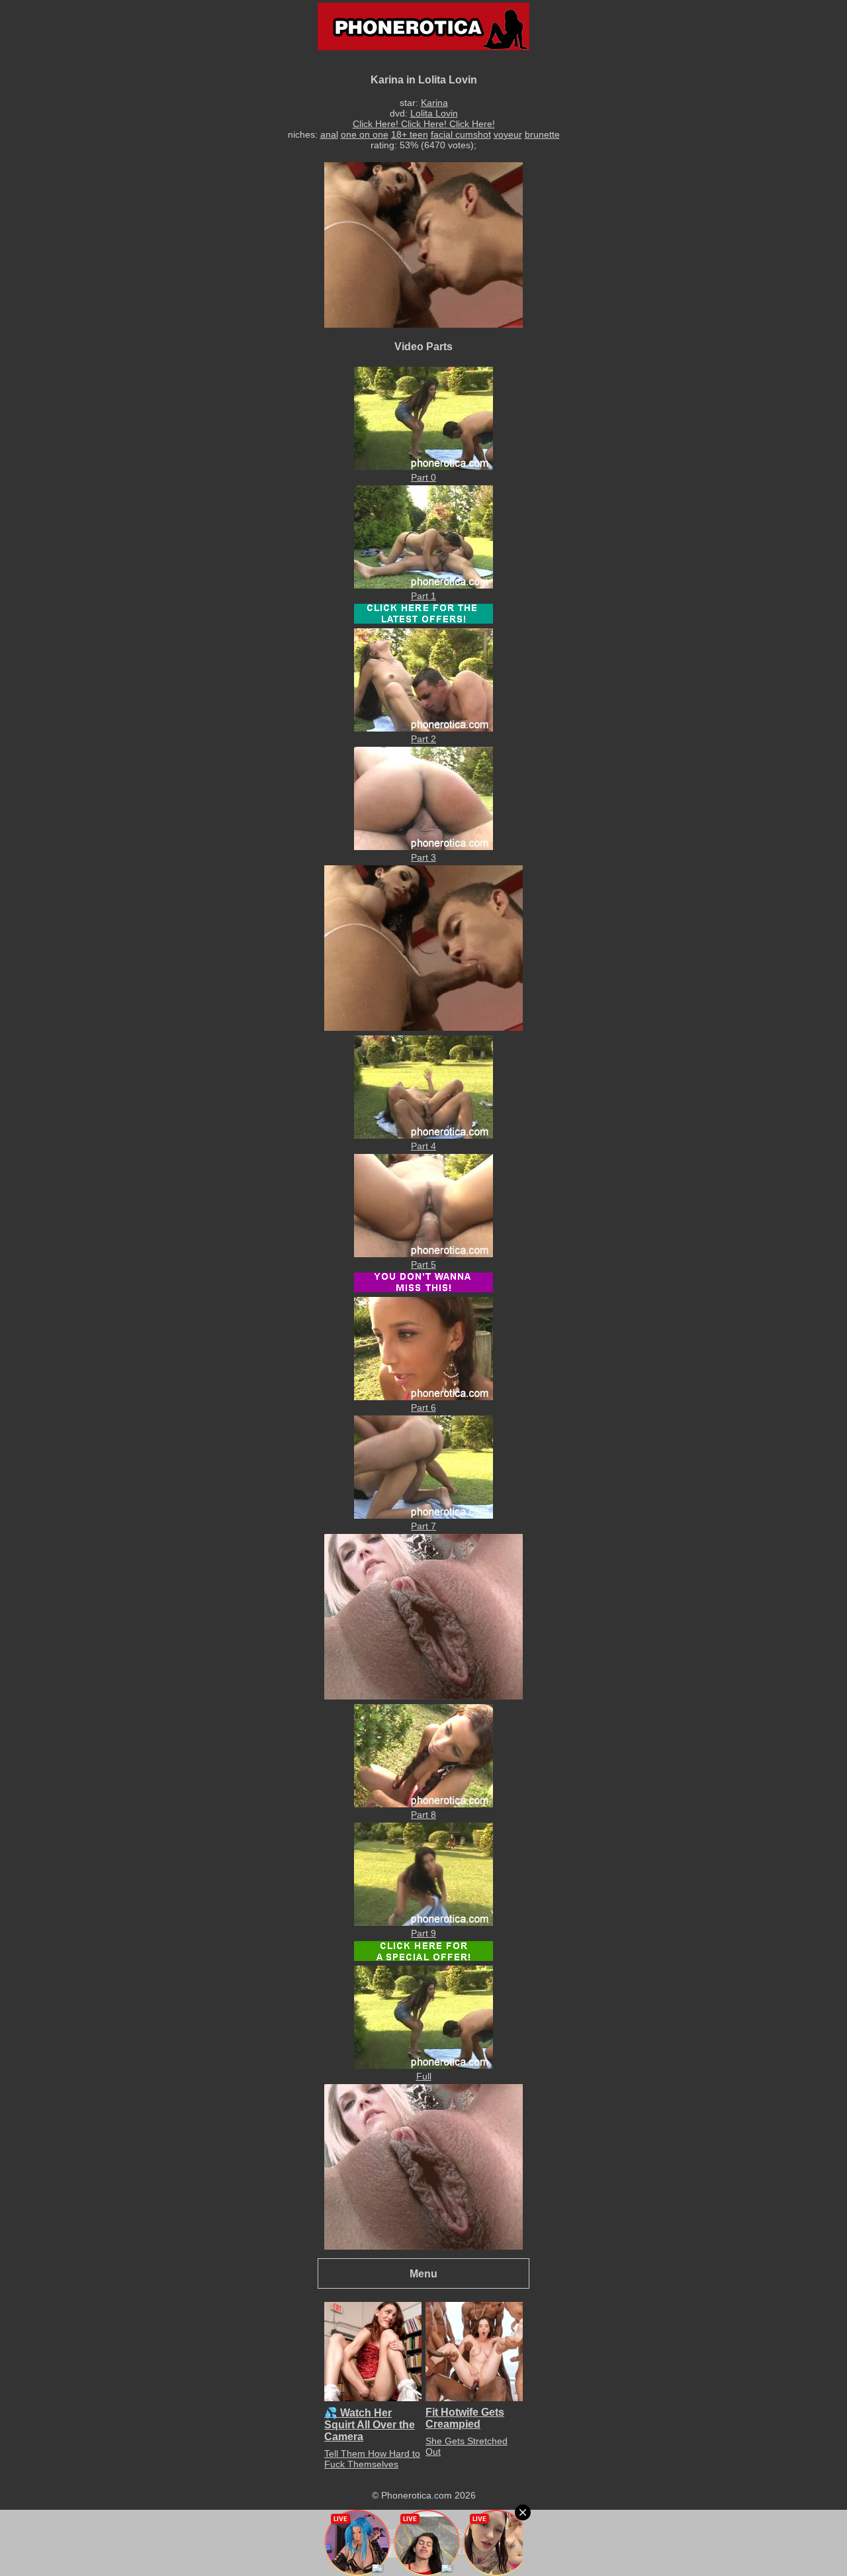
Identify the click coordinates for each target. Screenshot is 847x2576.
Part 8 (423, 1815)
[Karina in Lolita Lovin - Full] (423, 2066)
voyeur (508, 134)
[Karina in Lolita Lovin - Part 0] (423, 467)
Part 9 (423, 1933)
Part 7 (423, 1526)
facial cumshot (461, 134)
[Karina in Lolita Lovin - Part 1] (423, 585)
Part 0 (423, 477)
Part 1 (423, 596)
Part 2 (423, 739)
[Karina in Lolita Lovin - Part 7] (423, 1515)
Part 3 (423, 857)
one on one (365, 134)
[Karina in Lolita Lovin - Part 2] (423, 728)
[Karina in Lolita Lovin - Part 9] (423, 1923)
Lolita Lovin (434, 113)
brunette (542, 134)
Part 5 (423, 1264)
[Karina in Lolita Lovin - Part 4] (423, 1135)
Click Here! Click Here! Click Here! (424, 124)
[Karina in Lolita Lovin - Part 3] (423, 847)
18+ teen (410, 134)
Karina (434, 103)
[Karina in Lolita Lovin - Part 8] (423, 1804)
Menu (423, 2273)
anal (329, 134)
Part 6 (423, 1407)
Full (424, 2076)
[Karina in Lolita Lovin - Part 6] (423, 1397)
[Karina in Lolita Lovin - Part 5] (423, 1254)
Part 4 (423, 1146)
